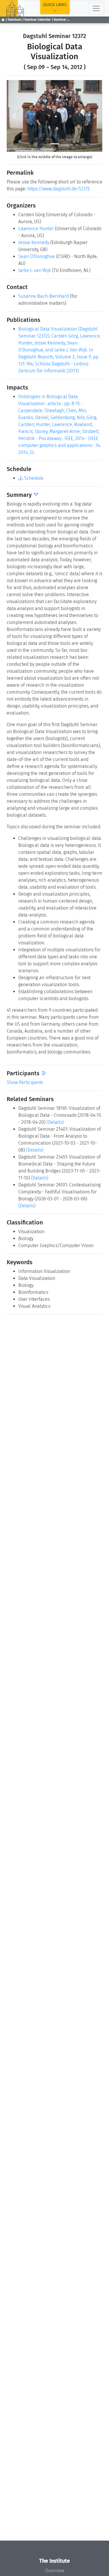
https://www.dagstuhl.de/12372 (59, 189)
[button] (14, 116)
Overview (55, 2571)
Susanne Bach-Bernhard (44, 296)
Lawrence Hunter (36, 229)
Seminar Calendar (37, 20)
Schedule (33, 478)
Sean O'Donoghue (37, 256)
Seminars (15, 20)
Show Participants (25, 1082)
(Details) (55, 1122)
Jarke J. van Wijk (35, 270)
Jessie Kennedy (34, 242)
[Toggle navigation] (96, 8)
